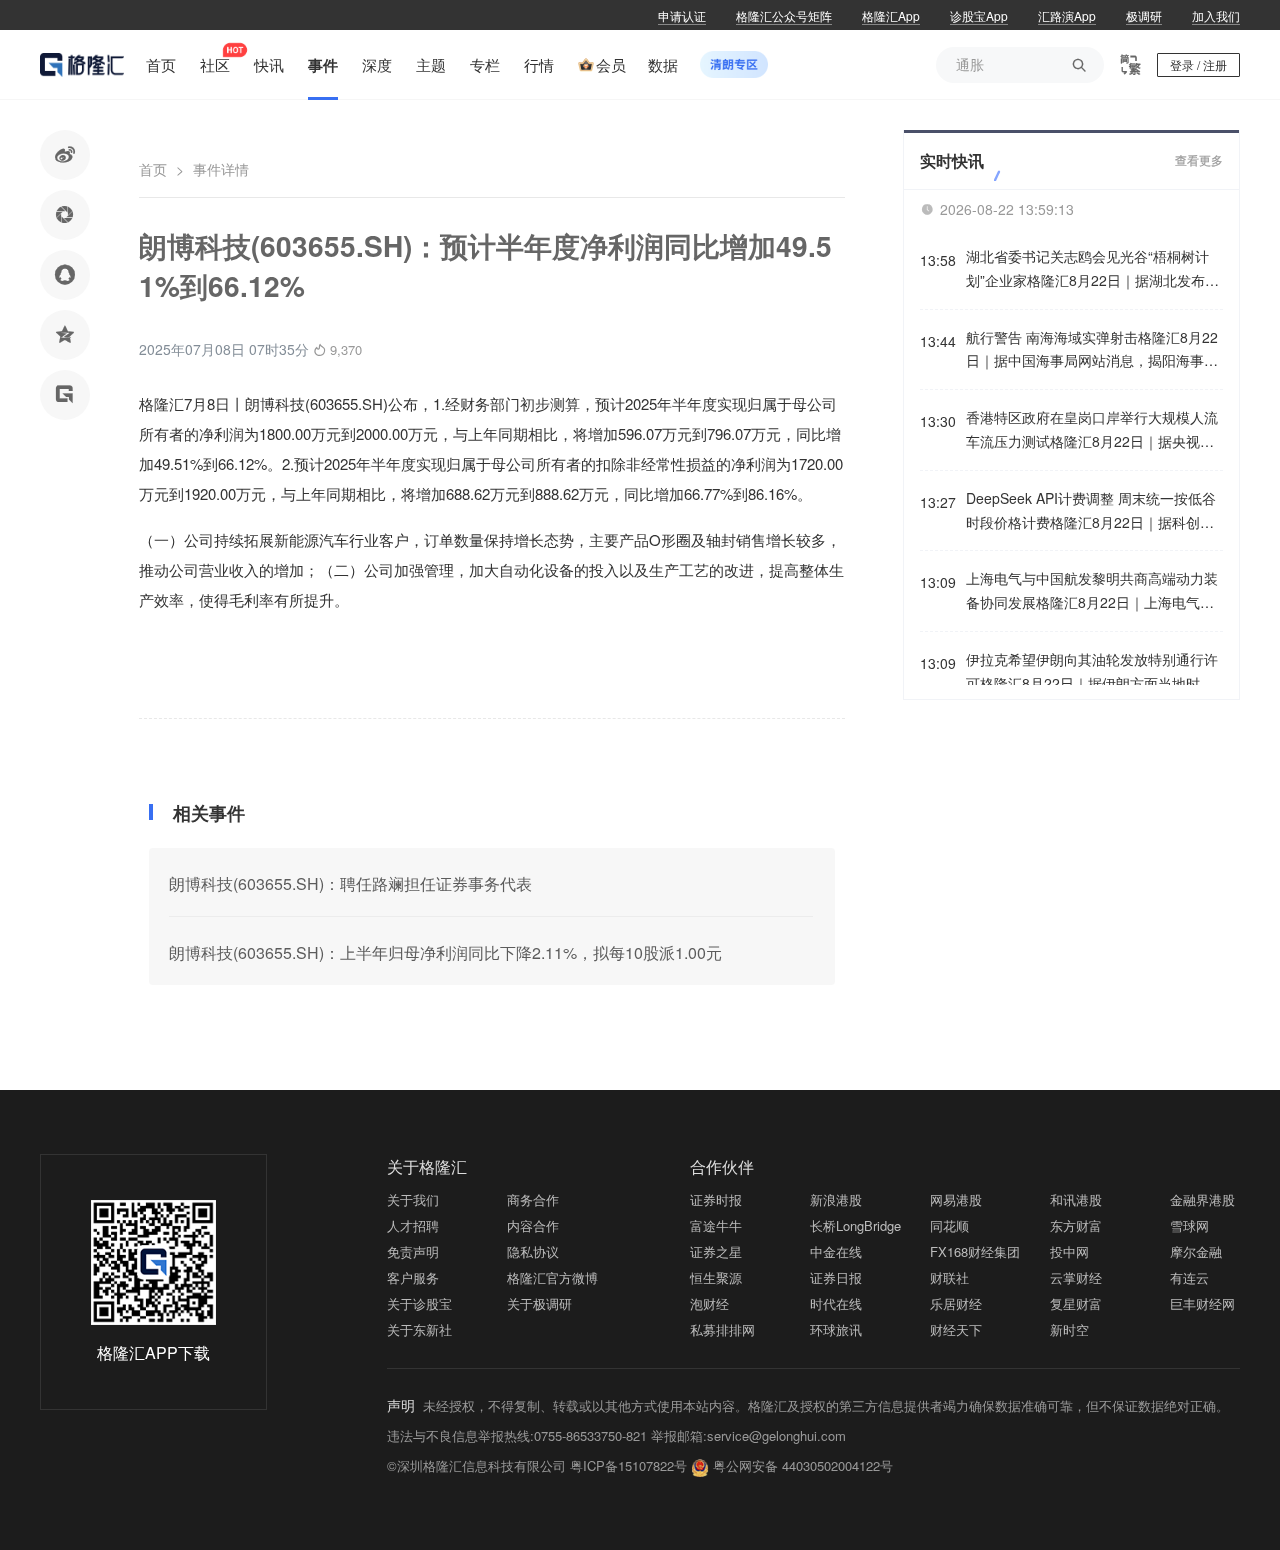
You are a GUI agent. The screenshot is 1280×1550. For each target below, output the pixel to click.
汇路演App (1067, 15)
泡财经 (709, 1303)
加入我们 (1216, 15)
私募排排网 (722, 1329)
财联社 (949, 1277)
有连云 (1189, 1277)
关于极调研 (539, 1303)
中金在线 (836, 1251)
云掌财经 (1076, 1277)
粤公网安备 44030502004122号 (803, 1465)
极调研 (1144, 15)
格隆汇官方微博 (552, 1277)
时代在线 (836, 1303)
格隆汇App (891, 15)
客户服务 (413, 1277)
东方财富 (1076, 1225)
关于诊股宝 (419, 1303)
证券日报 (836, 1277)
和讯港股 (1076, 1199)
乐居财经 (956, 1303)
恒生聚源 (716, 1277)
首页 (153, 169)
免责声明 (413, 1251)
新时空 (1069, 1329)
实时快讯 (952, 160)
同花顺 (949, 1225)
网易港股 (956, 1199)
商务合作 (533, 1199)
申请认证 (682, 15)
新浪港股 (836, 1199)
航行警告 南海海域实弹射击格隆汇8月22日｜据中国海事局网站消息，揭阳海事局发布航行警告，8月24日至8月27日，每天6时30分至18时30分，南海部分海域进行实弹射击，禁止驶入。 (1092, 350)
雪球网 (1189, 1225)
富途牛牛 (716, 1225)
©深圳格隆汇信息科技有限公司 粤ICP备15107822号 (539, 1465)
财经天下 (956, 1329)
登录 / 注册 (1198, 64)
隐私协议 (533, 1251)
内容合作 (533, 1225)
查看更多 (1199, 161)
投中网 (1069, 1251)
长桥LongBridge (855, 1225)
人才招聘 (413, 1225)
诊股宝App (979, 15)
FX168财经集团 (975, 1251)
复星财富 (1076, 1303)
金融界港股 (1202, 1199)
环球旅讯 (836, 1329)
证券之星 (716, 1251)
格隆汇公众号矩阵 (784, 15)
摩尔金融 (1196, 1251)
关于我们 (413, 1199)
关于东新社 (419, 1329)
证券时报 (716, 1199)
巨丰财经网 (1202, 1303)
